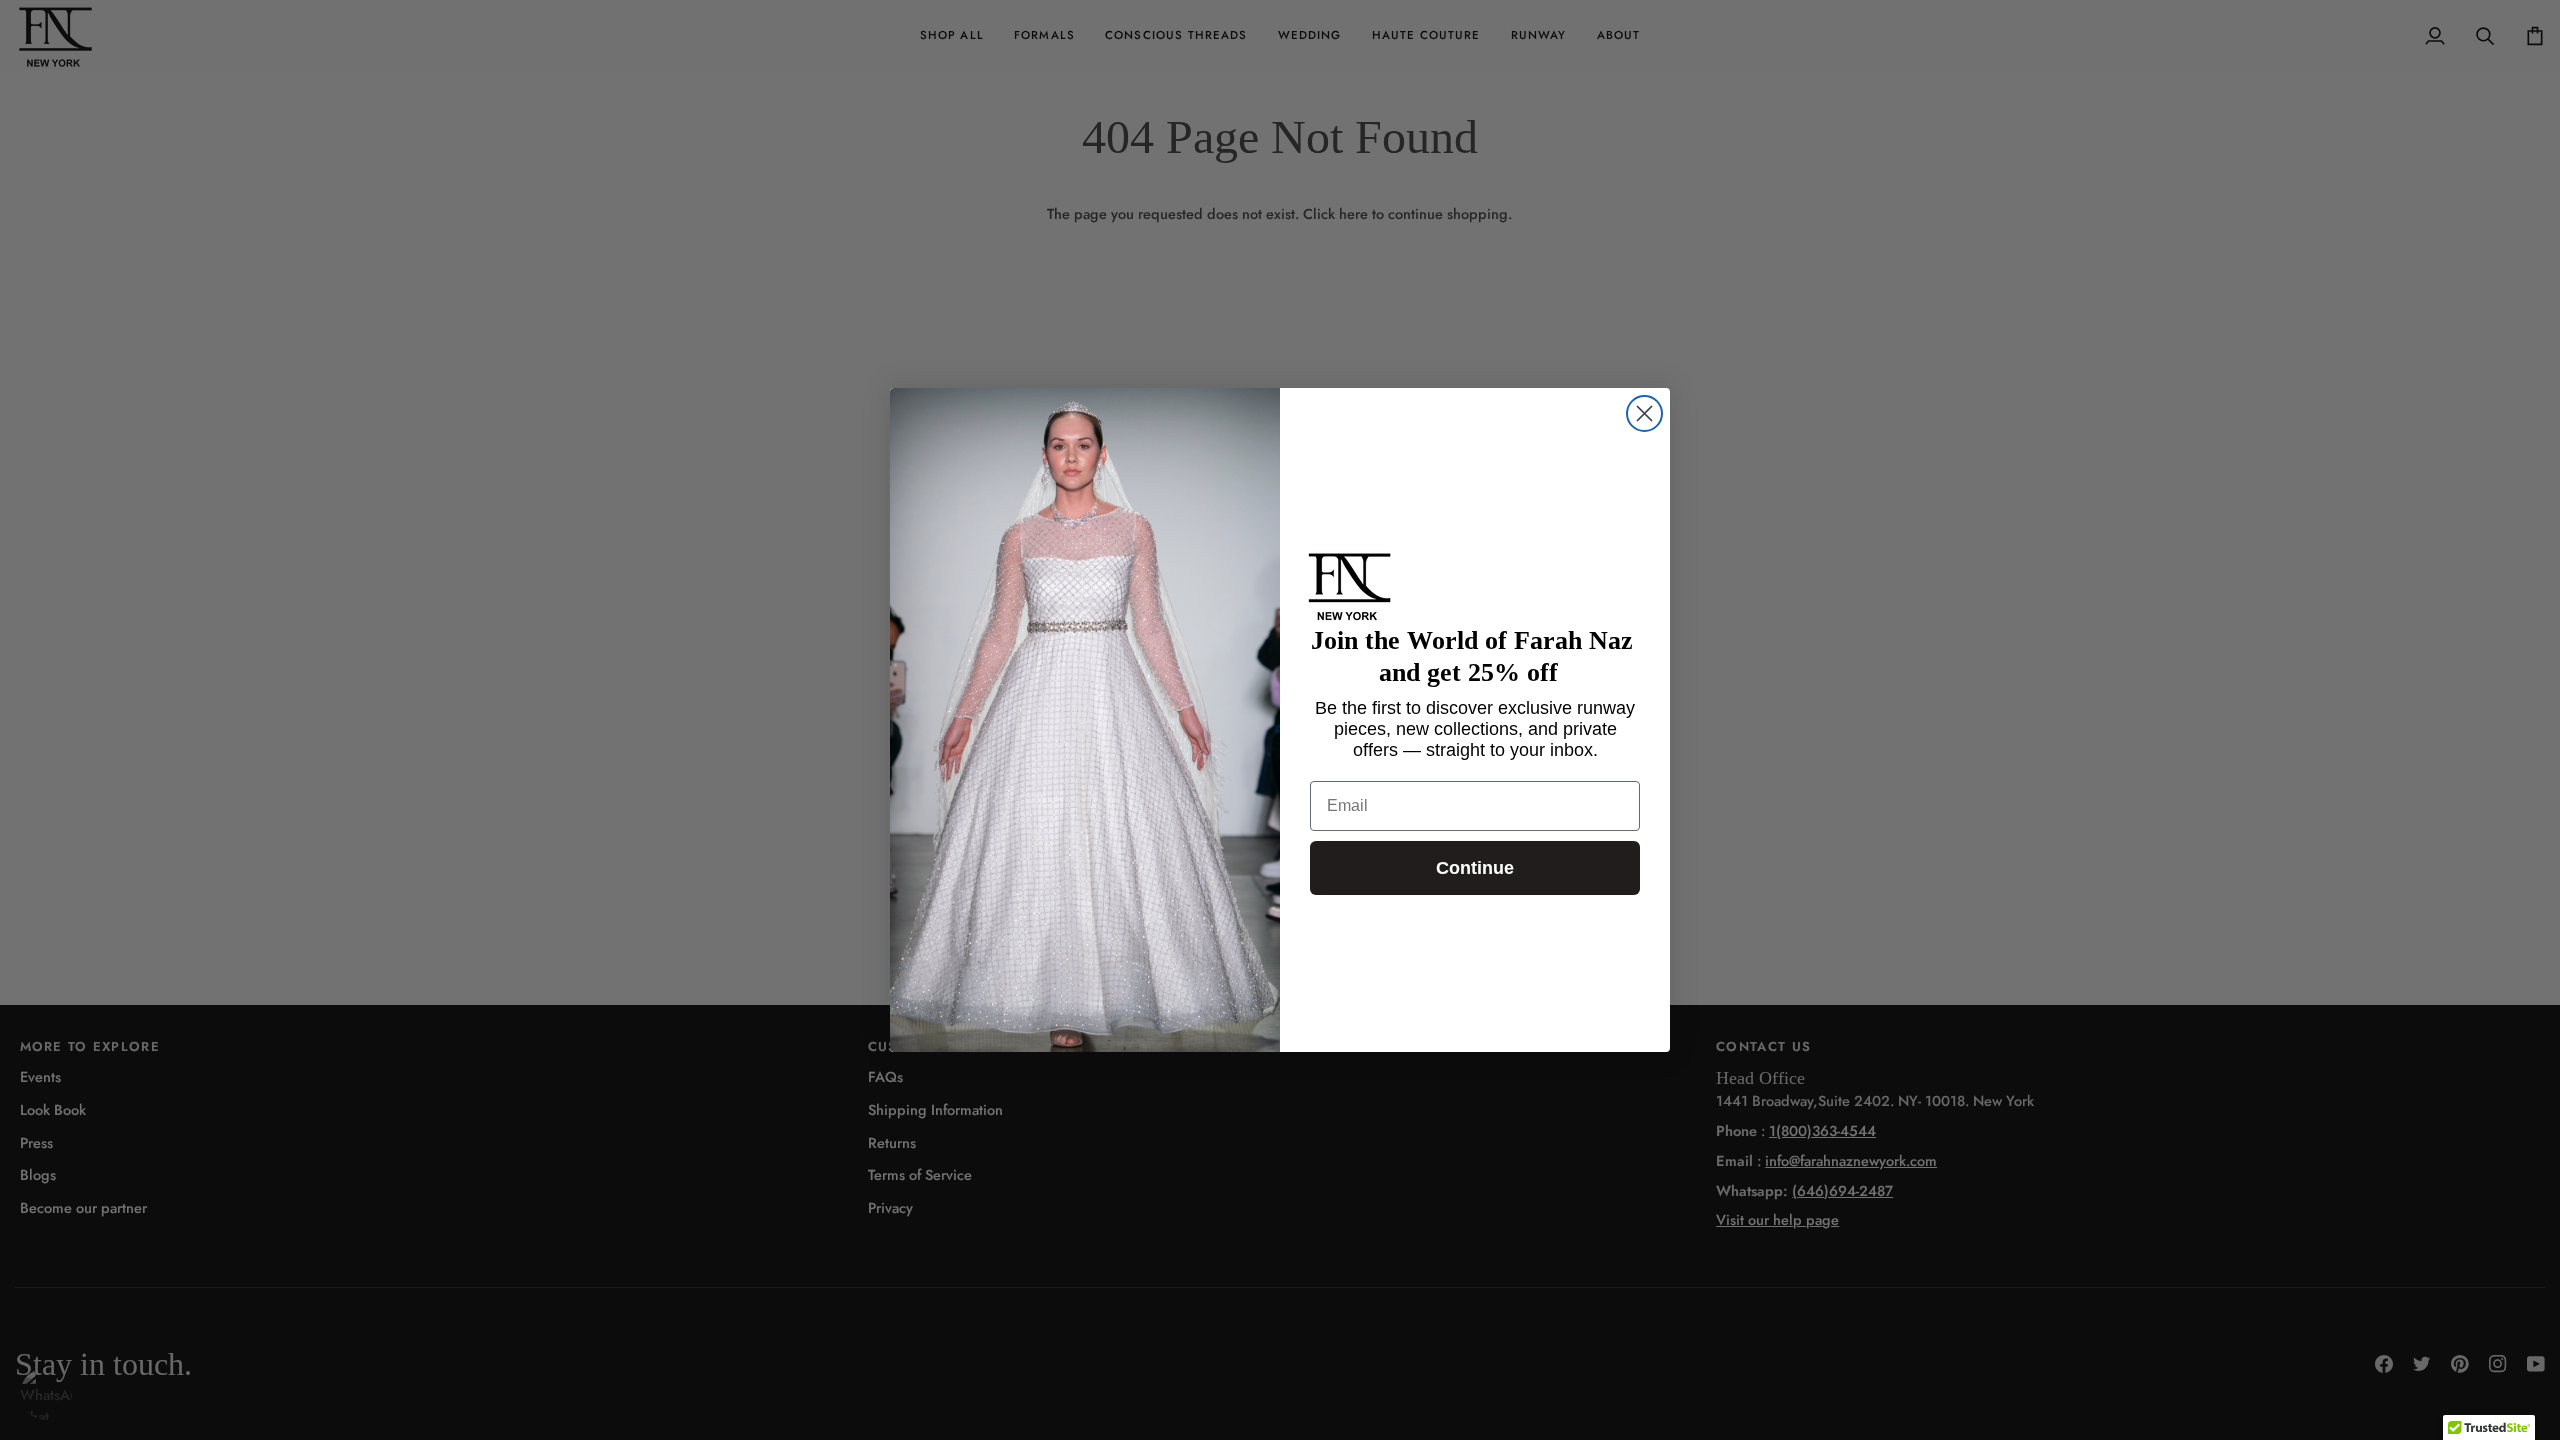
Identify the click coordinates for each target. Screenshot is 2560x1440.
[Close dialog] (1644, 413)
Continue (1475, 868)
